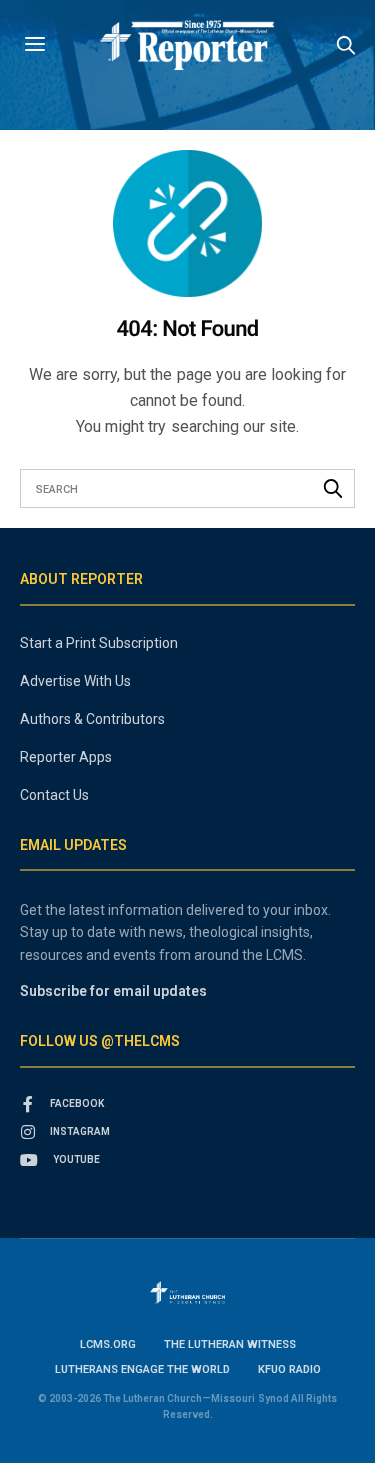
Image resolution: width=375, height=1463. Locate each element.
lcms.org (108, 1344)
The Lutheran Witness (230, 1344)
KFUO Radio (289, 1369)
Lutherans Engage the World (142, 1369)
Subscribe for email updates (113, 991)
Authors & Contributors (92, 719)
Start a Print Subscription (99, 643)
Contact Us (54, 795)
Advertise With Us (75, 681)
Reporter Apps (66, 757)
